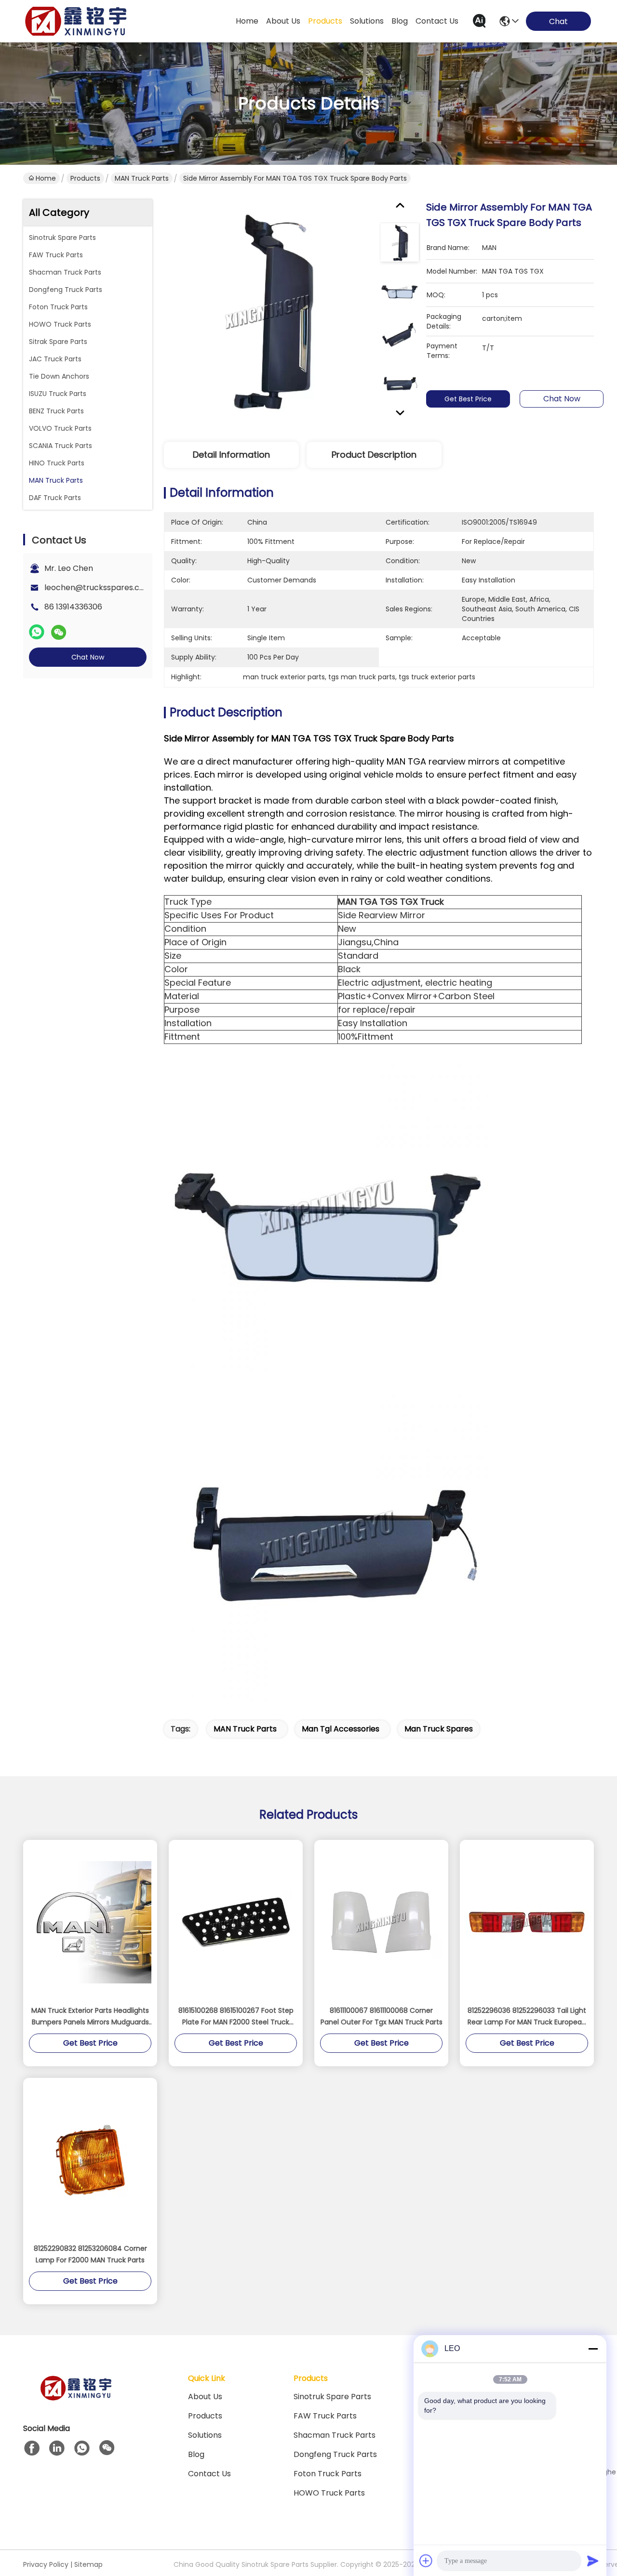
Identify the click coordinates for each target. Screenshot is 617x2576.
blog (400, 21)
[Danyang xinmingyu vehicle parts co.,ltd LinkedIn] (57, 2448)
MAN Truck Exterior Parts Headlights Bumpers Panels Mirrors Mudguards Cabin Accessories (90, 2017)
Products (85, 178)
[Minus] (593, 2349)
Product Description (374, 455)
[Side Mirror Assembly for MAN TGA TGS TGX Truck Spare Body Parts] (268, 312)
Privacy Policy (46, 2564)
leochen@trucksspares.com (98, 588)
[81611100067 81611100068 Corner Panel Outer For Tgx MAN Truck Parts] (381, 1922)
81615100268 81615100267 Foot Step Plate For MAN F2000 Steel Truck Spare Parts (236, 2017)
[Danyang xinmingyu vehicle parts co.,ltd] (76, 21)
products (325, 21)
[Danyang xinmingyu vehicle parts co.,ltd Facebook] (32, 2448)
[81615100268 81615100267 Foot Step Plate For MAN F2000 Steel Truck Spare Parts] (236, 1922)
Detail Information (231, 455)
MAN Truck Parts (142, 178)
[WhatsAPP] (37, 632)
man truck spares (439, 1729)
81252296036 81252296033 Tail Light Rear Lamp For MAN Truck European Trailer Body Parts (527, 2017)
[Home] (76, 2400)
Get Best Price (468, 399)
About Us (205, 2397)
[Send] (593, 2561)
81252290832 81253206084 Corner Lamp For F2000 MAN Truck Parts (90, 2254)
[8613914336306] (82, 2448)
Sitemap (88, 2564)
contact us (437, 21)
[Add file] (426, 2561)
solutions (367, 21)
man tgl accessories (341, 1729)
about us (283, 21)
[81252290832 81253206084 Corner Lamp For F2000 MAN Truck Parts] (90, 2160)
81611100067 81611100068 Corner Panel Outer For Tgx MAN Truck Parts (382, 2016)
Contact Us (209, 2474)
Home (247, 21)
